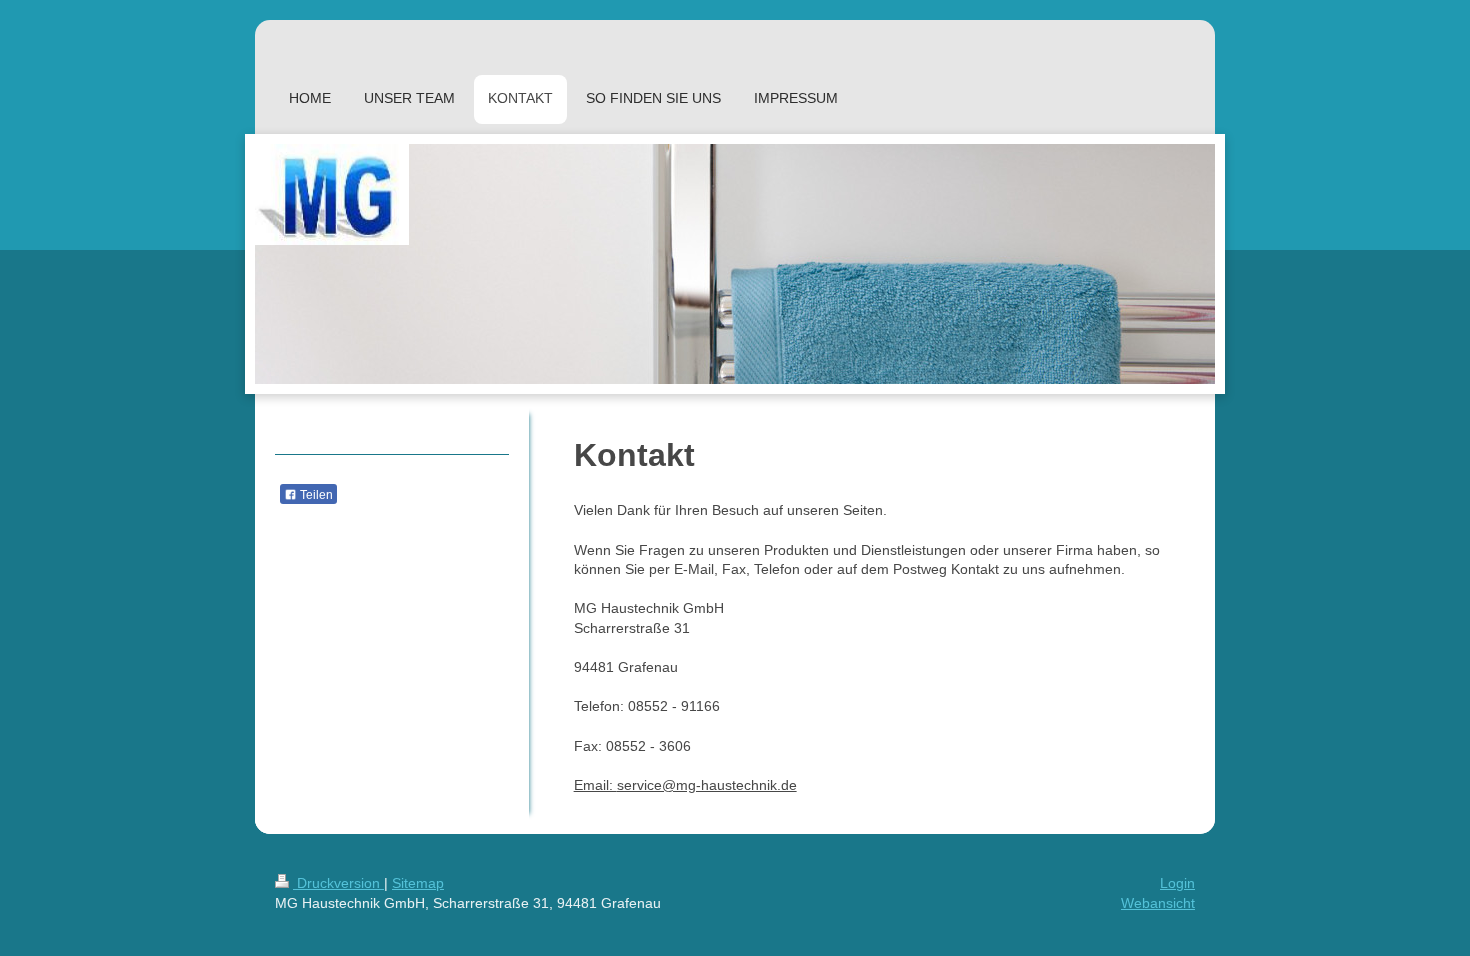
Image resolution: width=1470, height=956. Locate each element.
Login (1177, 883)
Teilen (315, 495)
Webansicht (1158, 903)
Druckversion (338, 883)
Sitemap (418, 883)
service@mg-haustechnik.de (707, 785)
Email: (595, 785)
